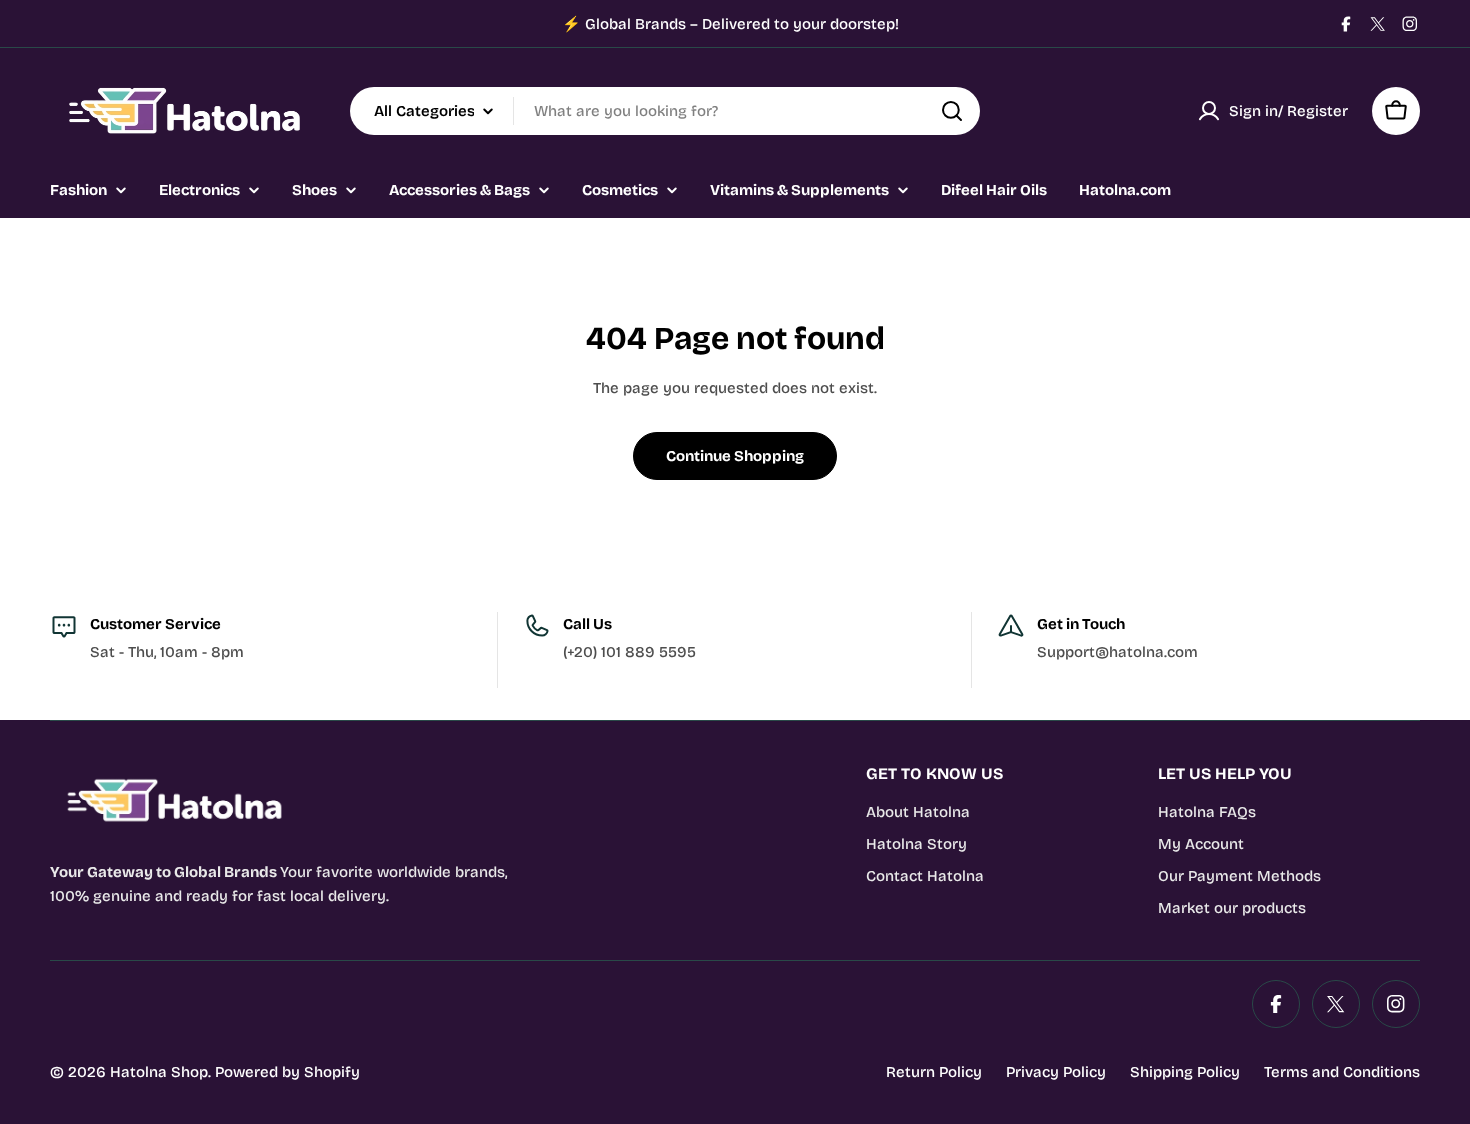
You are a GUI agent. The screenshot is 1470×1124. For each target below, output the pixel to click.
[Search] (952, 111)
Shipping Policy (1185, 1072)
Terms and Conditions (1342, 1072)
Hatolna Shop (159, 1072)
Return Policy (934, 1072)
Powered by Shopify (287, 1072)
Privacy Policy (1056, 1072)
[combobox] (665, 111)
